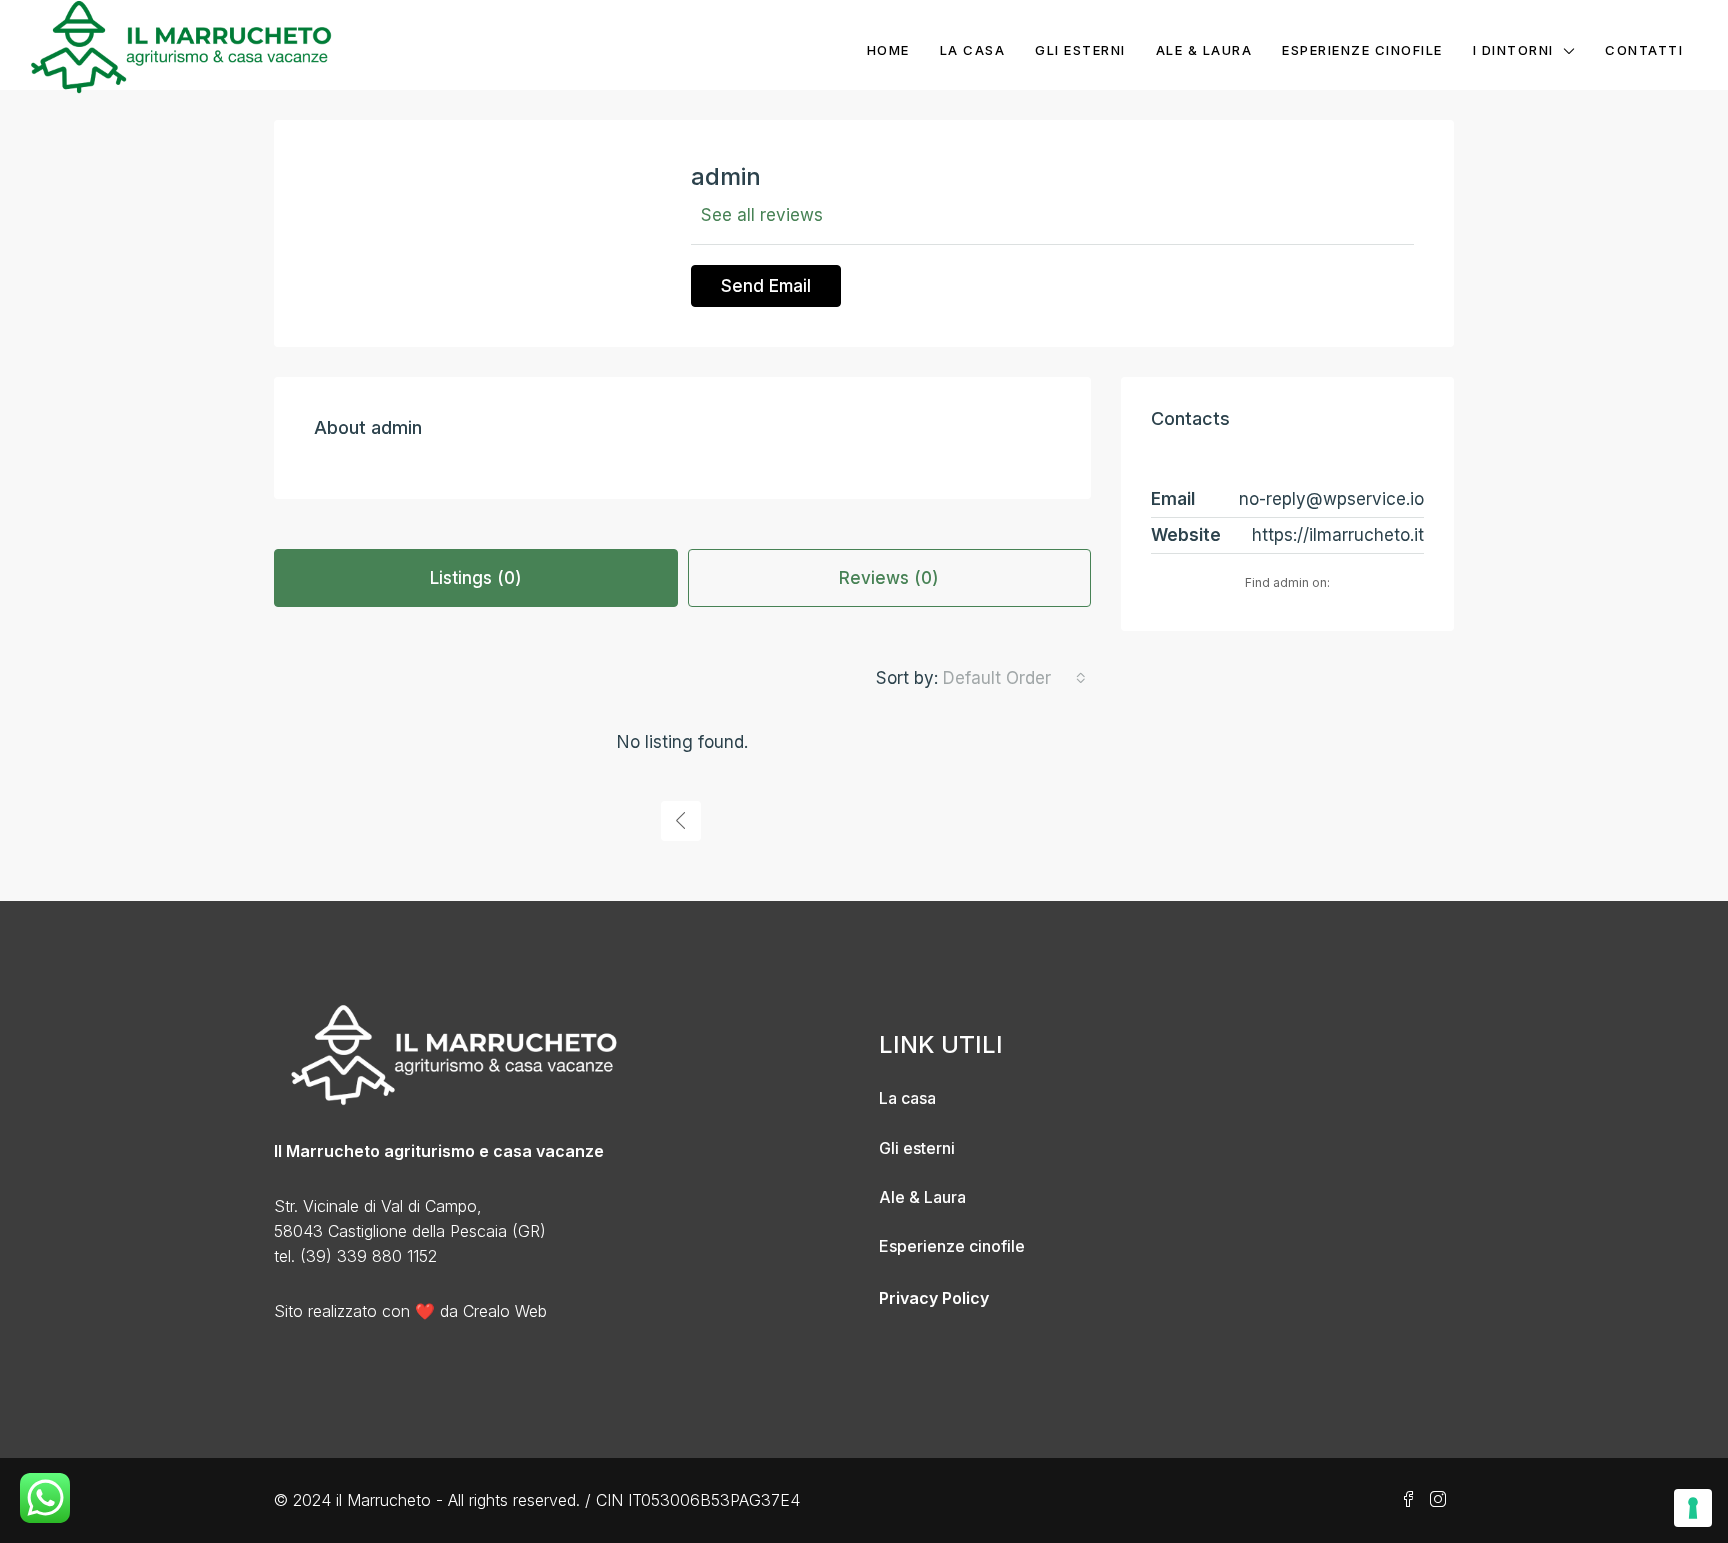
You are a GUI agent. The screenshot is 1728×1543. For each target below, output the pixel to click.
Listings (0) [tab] (476, 578)
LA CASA (973, 50)
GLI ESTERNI (1080, 50)
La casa (907, 1098)
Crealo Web (505, 1311)
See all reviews (762, 215)
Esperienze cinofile (952, 1246)
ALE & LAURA (1204, 50)
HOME (888, 50)
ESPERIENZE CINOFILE (1362, 50)
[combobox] (1014, 678)
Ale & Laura (922, 1197)
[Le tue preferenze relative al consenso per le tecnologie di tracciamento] (1693, 1508)
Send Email (766, 286)
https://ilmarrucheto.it (1338, 535)
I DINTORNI (1513, 50)
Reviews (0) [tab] (889, 578)
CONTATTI (1644, 50)
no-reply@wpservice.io (1331, 499)
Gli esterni (917, 1148)
